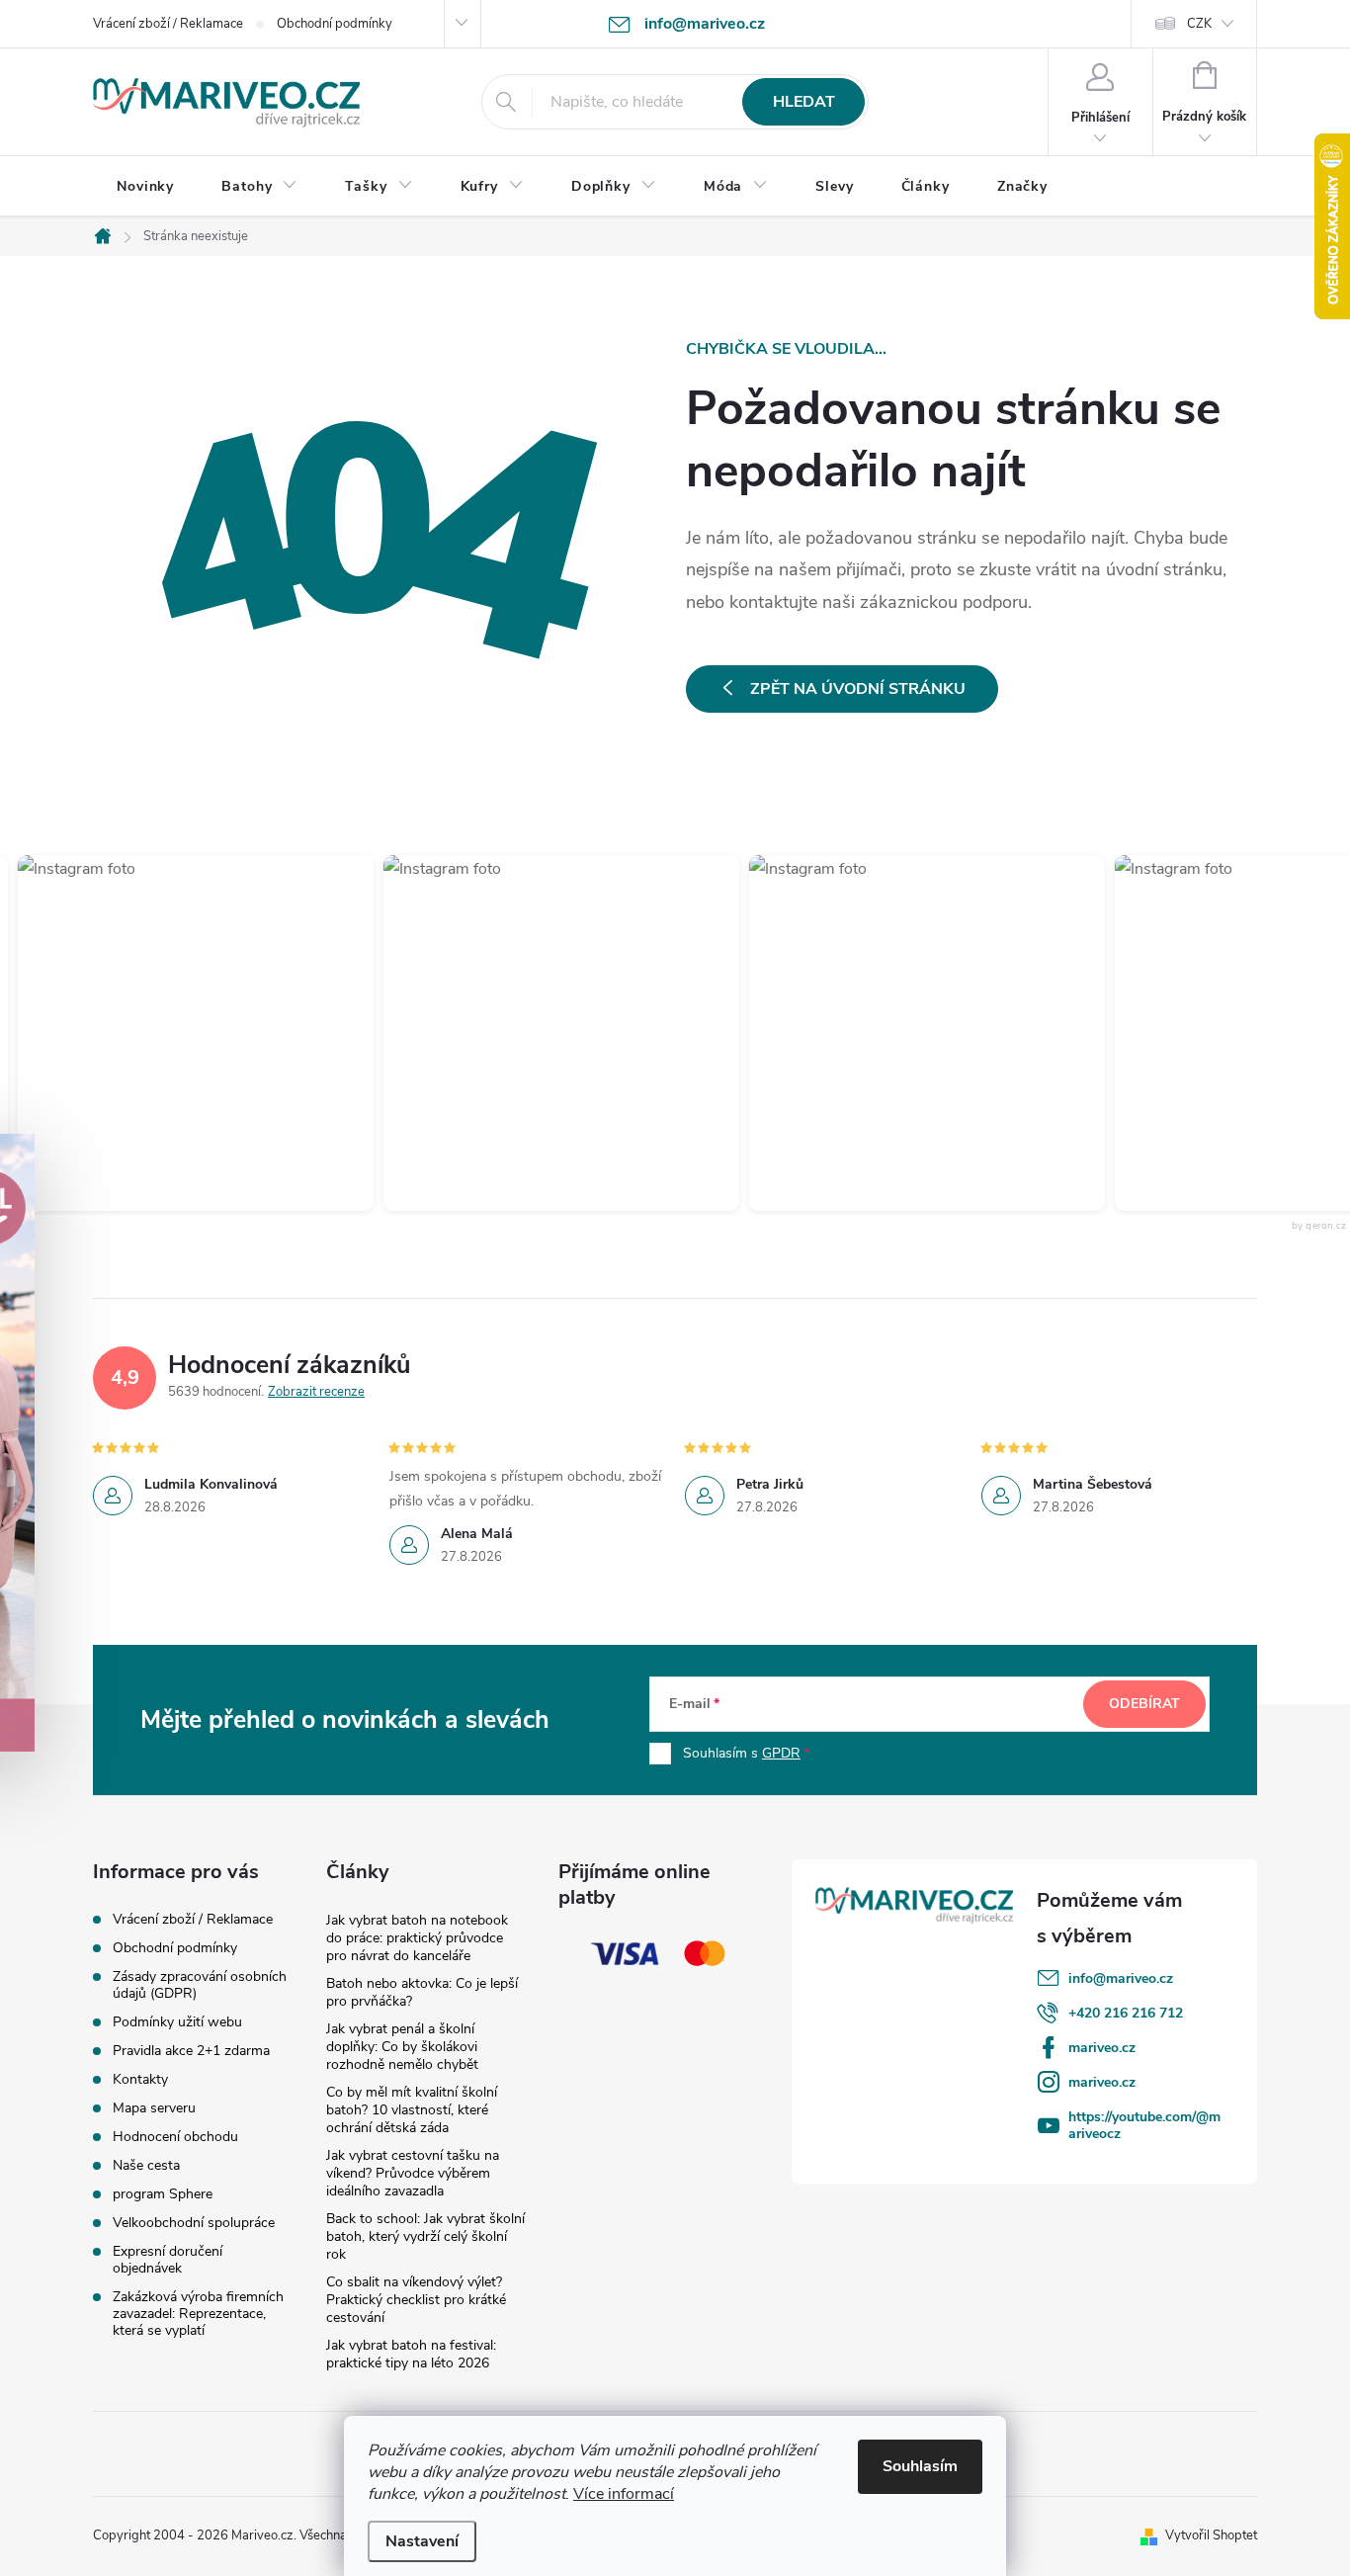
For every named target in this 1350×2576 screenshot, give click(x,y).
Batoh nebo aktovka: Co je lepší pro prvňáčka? (422, 1992)
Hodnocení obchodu (175, 2137)
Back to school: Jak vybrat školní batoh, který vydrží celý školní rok (425, 2236)
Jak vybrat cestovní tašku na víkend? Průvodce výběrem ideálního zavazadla (413, 2173)
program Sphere (163, 2194)
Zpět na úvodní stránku (858, 689)
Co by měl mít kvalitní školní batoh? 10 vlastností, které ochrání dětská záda (412, 2110)
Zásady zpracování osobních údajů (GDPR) (200, 1985)
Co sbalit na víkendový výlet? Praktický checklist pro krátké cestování (416, 2300)
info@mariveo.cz (1121, 1978)
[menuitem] (145, 187)
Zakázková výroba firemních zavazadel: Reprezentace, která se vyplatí (198, 2314)
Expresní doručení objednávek (168, 2260)
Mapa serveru (154, 2108)
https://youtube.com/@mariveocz (1144, 2125)
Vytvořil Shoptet (1211, 2535)
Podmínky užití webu (177, 2022)
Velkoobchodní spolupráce (194, 2223)
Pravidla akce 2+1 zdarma (191, 2051)
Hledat (804, 102)
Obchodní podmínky (335, 24)
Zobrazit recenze (316, 1392)
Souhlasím (920, 2466)
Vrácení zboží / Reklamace (168, 24)
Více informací (624, 2494)
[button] (541, 1033)
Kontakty (140, 2079)
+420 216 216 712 (1126, 2013)
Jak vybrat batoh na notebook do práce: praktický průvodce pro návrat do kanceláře (417, 1938)
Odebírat (1144, 1704)
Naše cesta (146, 2165)
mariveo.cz (1102, 2048)
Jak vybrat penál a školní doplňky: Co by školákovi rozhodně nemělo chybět (402, 2047)
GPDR (781, 1753)
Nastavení (422, 2541)
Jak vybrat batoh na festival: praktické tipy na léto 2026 (411, 2354)
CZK (1199, 24)
